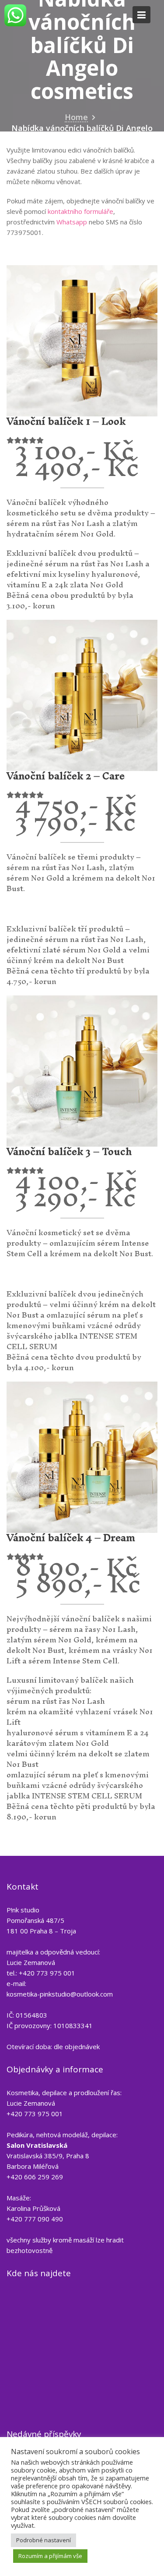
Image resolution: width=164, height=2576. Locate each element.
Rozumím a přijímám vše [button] (50, 2556)
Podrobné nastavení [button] (44, 2540)
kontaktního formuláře (80, 211)
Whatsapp (72, 222)
